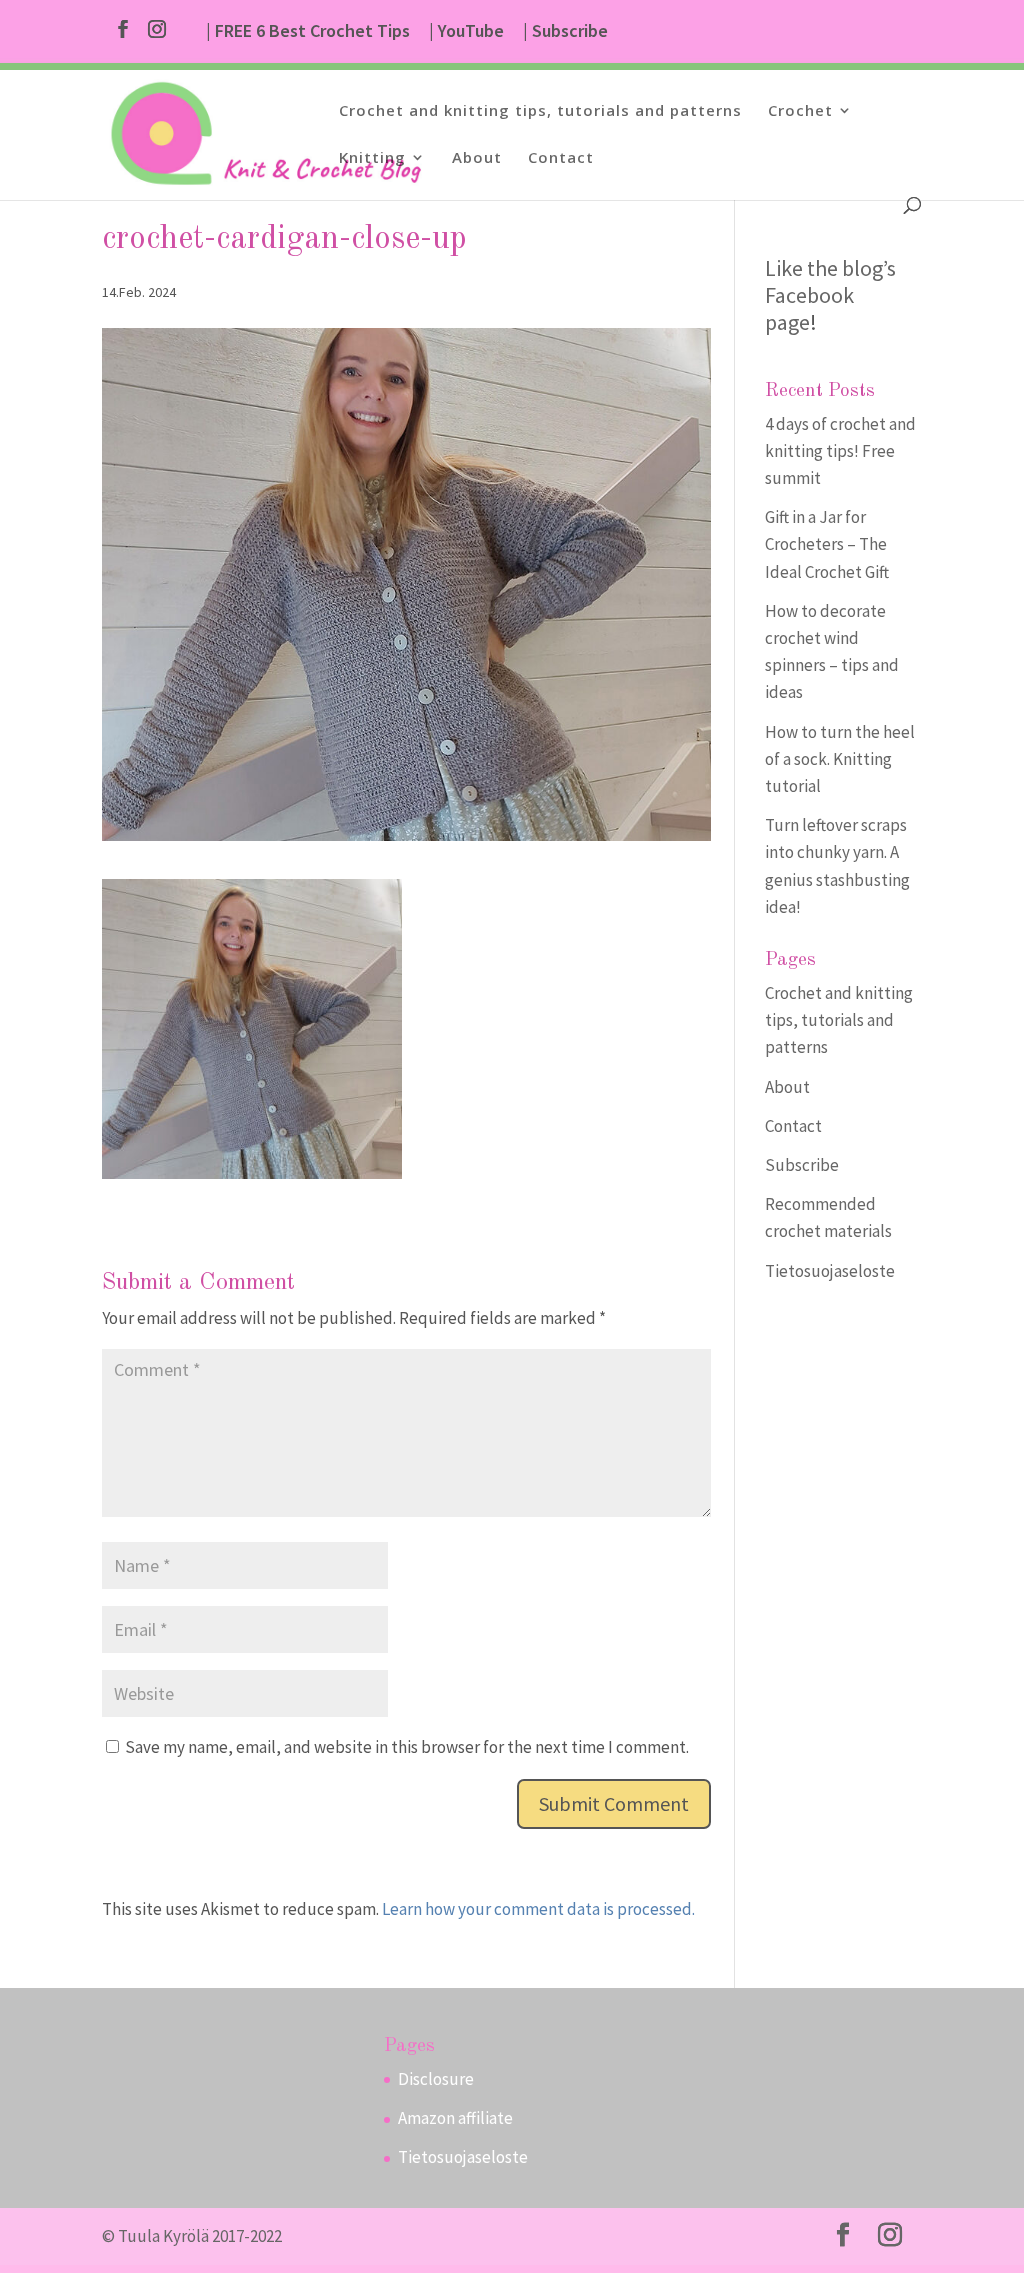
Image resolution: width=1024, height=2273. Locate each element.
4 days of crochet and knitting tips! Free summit (840, 451)
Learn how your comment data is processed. (538, 1909)
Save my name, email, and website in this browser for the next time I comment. (407, 1747)
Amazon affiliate (455, 2118)
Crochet (800, 111)
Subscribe (802, 1165)
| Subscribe (565, 32)
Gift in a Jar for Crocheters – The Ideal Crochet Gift (827, 544)
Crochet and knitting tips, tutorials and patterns (540, 111)
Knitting (372, 158)
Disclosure (436, 2079)
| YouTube (466, 32)
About (477, 158)
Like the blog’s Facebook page (830, 295)
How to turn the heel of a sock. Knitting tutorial (840, 759)
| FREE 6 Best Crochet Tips (308, 32)
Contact (561, 158)
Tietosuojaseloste (830, 1271)
